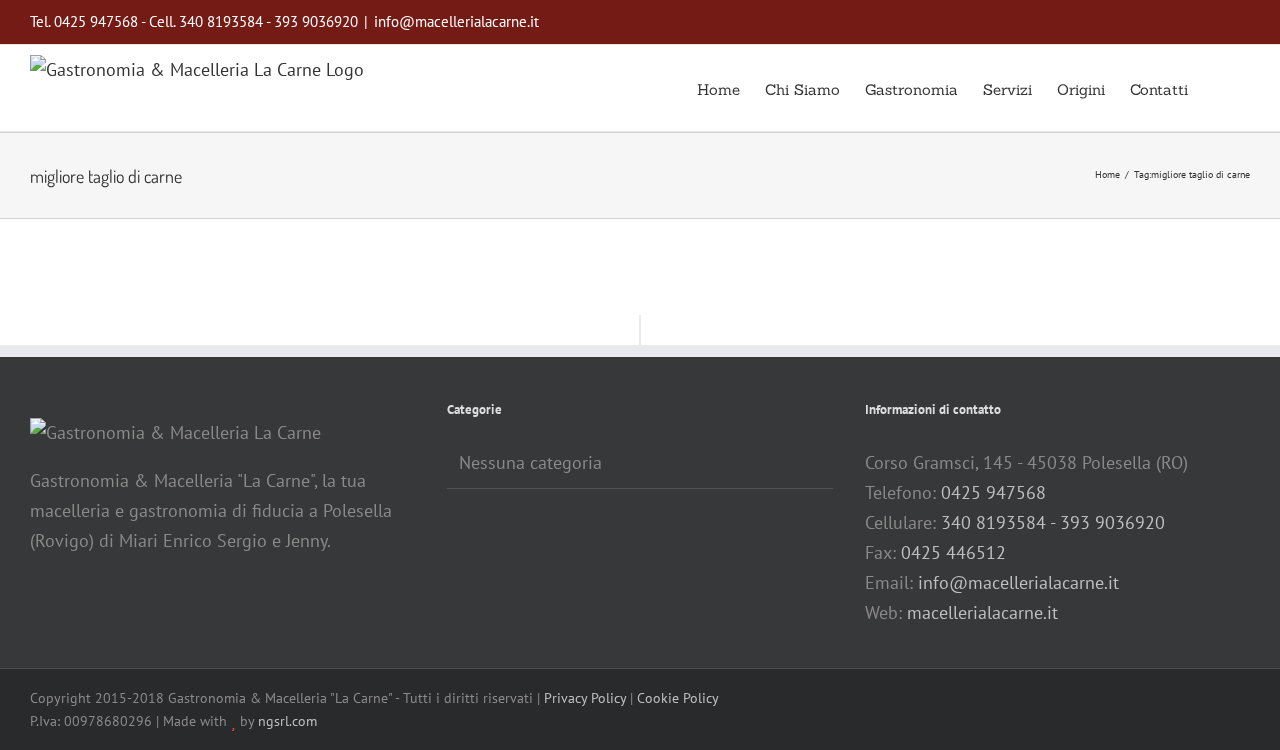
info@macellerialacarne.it (456, 21)
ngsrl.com (287, 721)
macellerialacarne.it (982, 612)
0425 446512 (953, 552)
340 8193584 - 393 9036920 (1053, 522)
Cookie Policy (678, 698)
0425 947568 (993, 492)
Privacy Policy (585, 698)
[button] (1219, 88)
